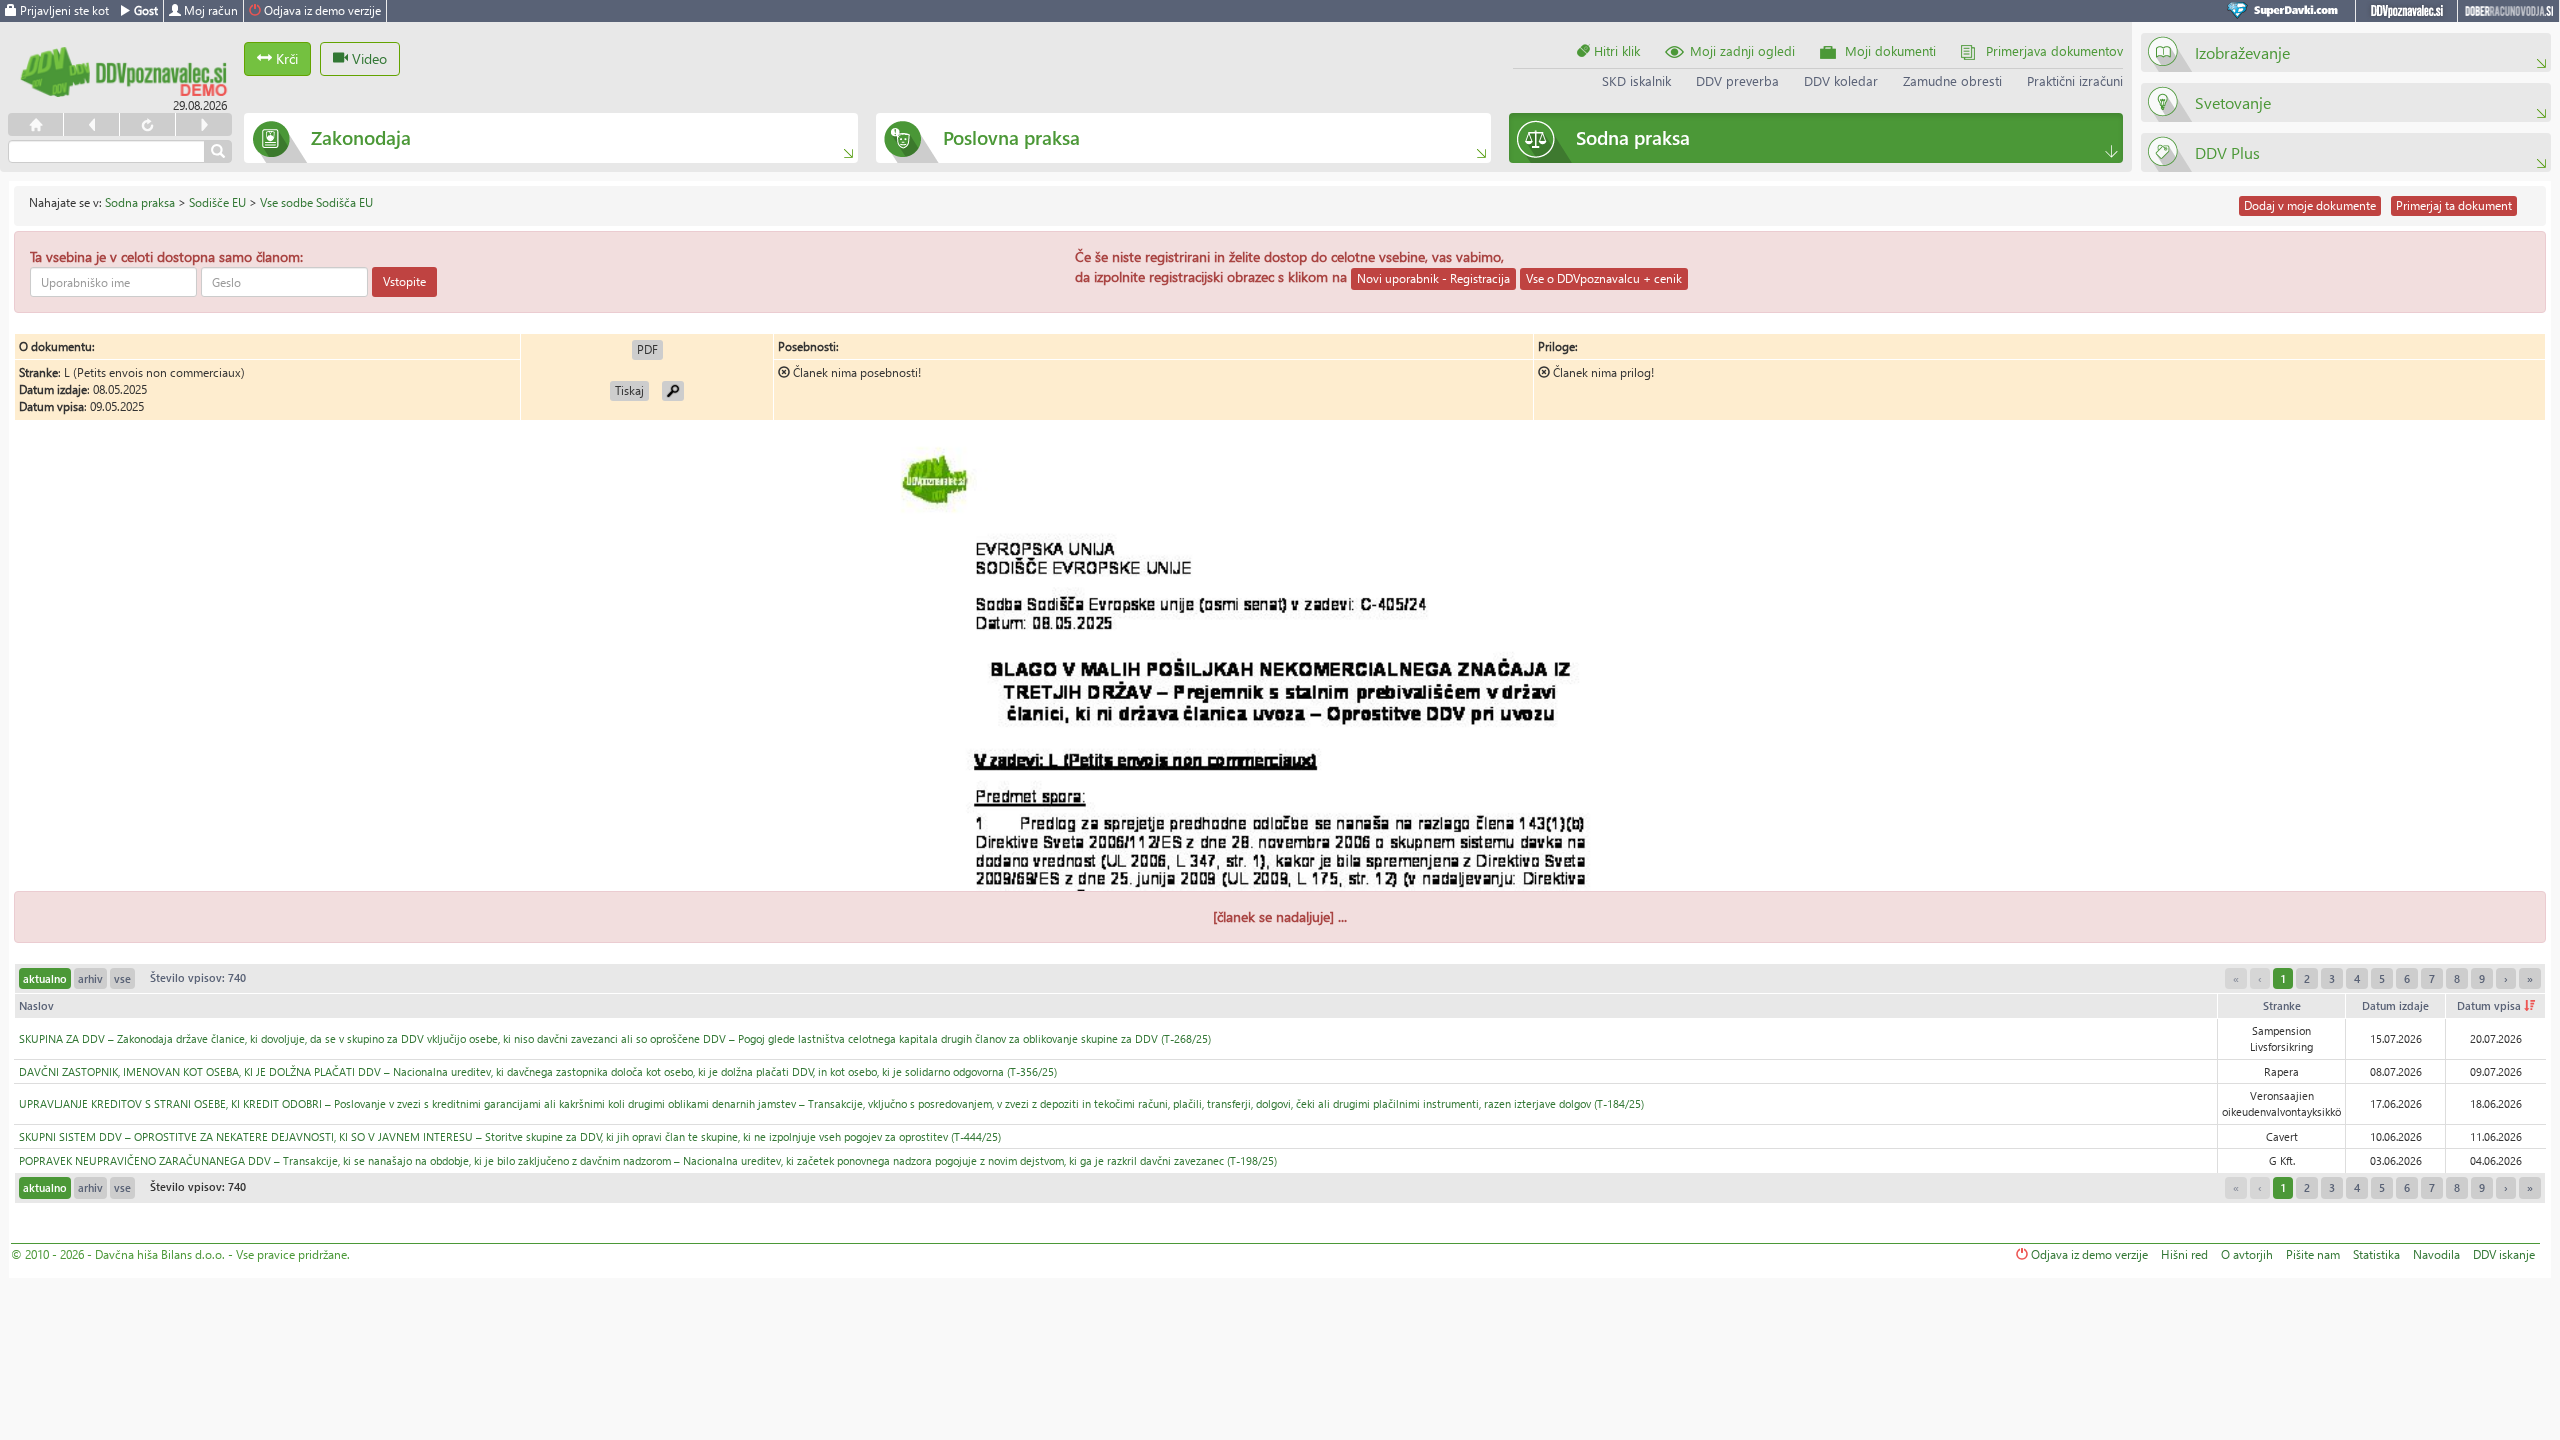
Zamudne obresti (1952, 80)
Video (367, 58)
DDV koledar (1841, 80)
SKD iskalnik (1636, 80)
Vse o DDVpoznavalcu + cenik (1604, 278)
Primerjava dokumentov (2054, 50)
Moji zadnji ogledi (1742, 50)
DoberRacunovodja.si (2508, 11)
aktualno (45, 978)
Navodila (2436, 1254)
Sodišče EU (217, 202)
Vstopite (404, 281)
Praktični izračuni (2075, 80)
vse (122, 978)
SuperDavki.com (2286, 11)
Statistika (2376, 1254)
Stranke (2282, 1005)
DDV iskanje (2504, 1254)
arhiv (90, 978)
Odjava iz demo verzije (321, 10)
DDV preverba (1737, 80)
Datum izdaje (2395, 1005)
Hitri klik (1615, 50)
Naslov (36, 1005)
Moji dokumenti (1890, 50)
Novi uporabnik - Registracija (1433, 278)
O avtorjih (2247, 1254)
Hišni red (2184, 1254)
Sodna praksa (140, 202)
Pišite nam (2313, 1254)
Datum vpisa (2490, 1005)
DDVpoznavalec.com (2406, 11)
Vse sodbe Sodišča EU (316, 202)
